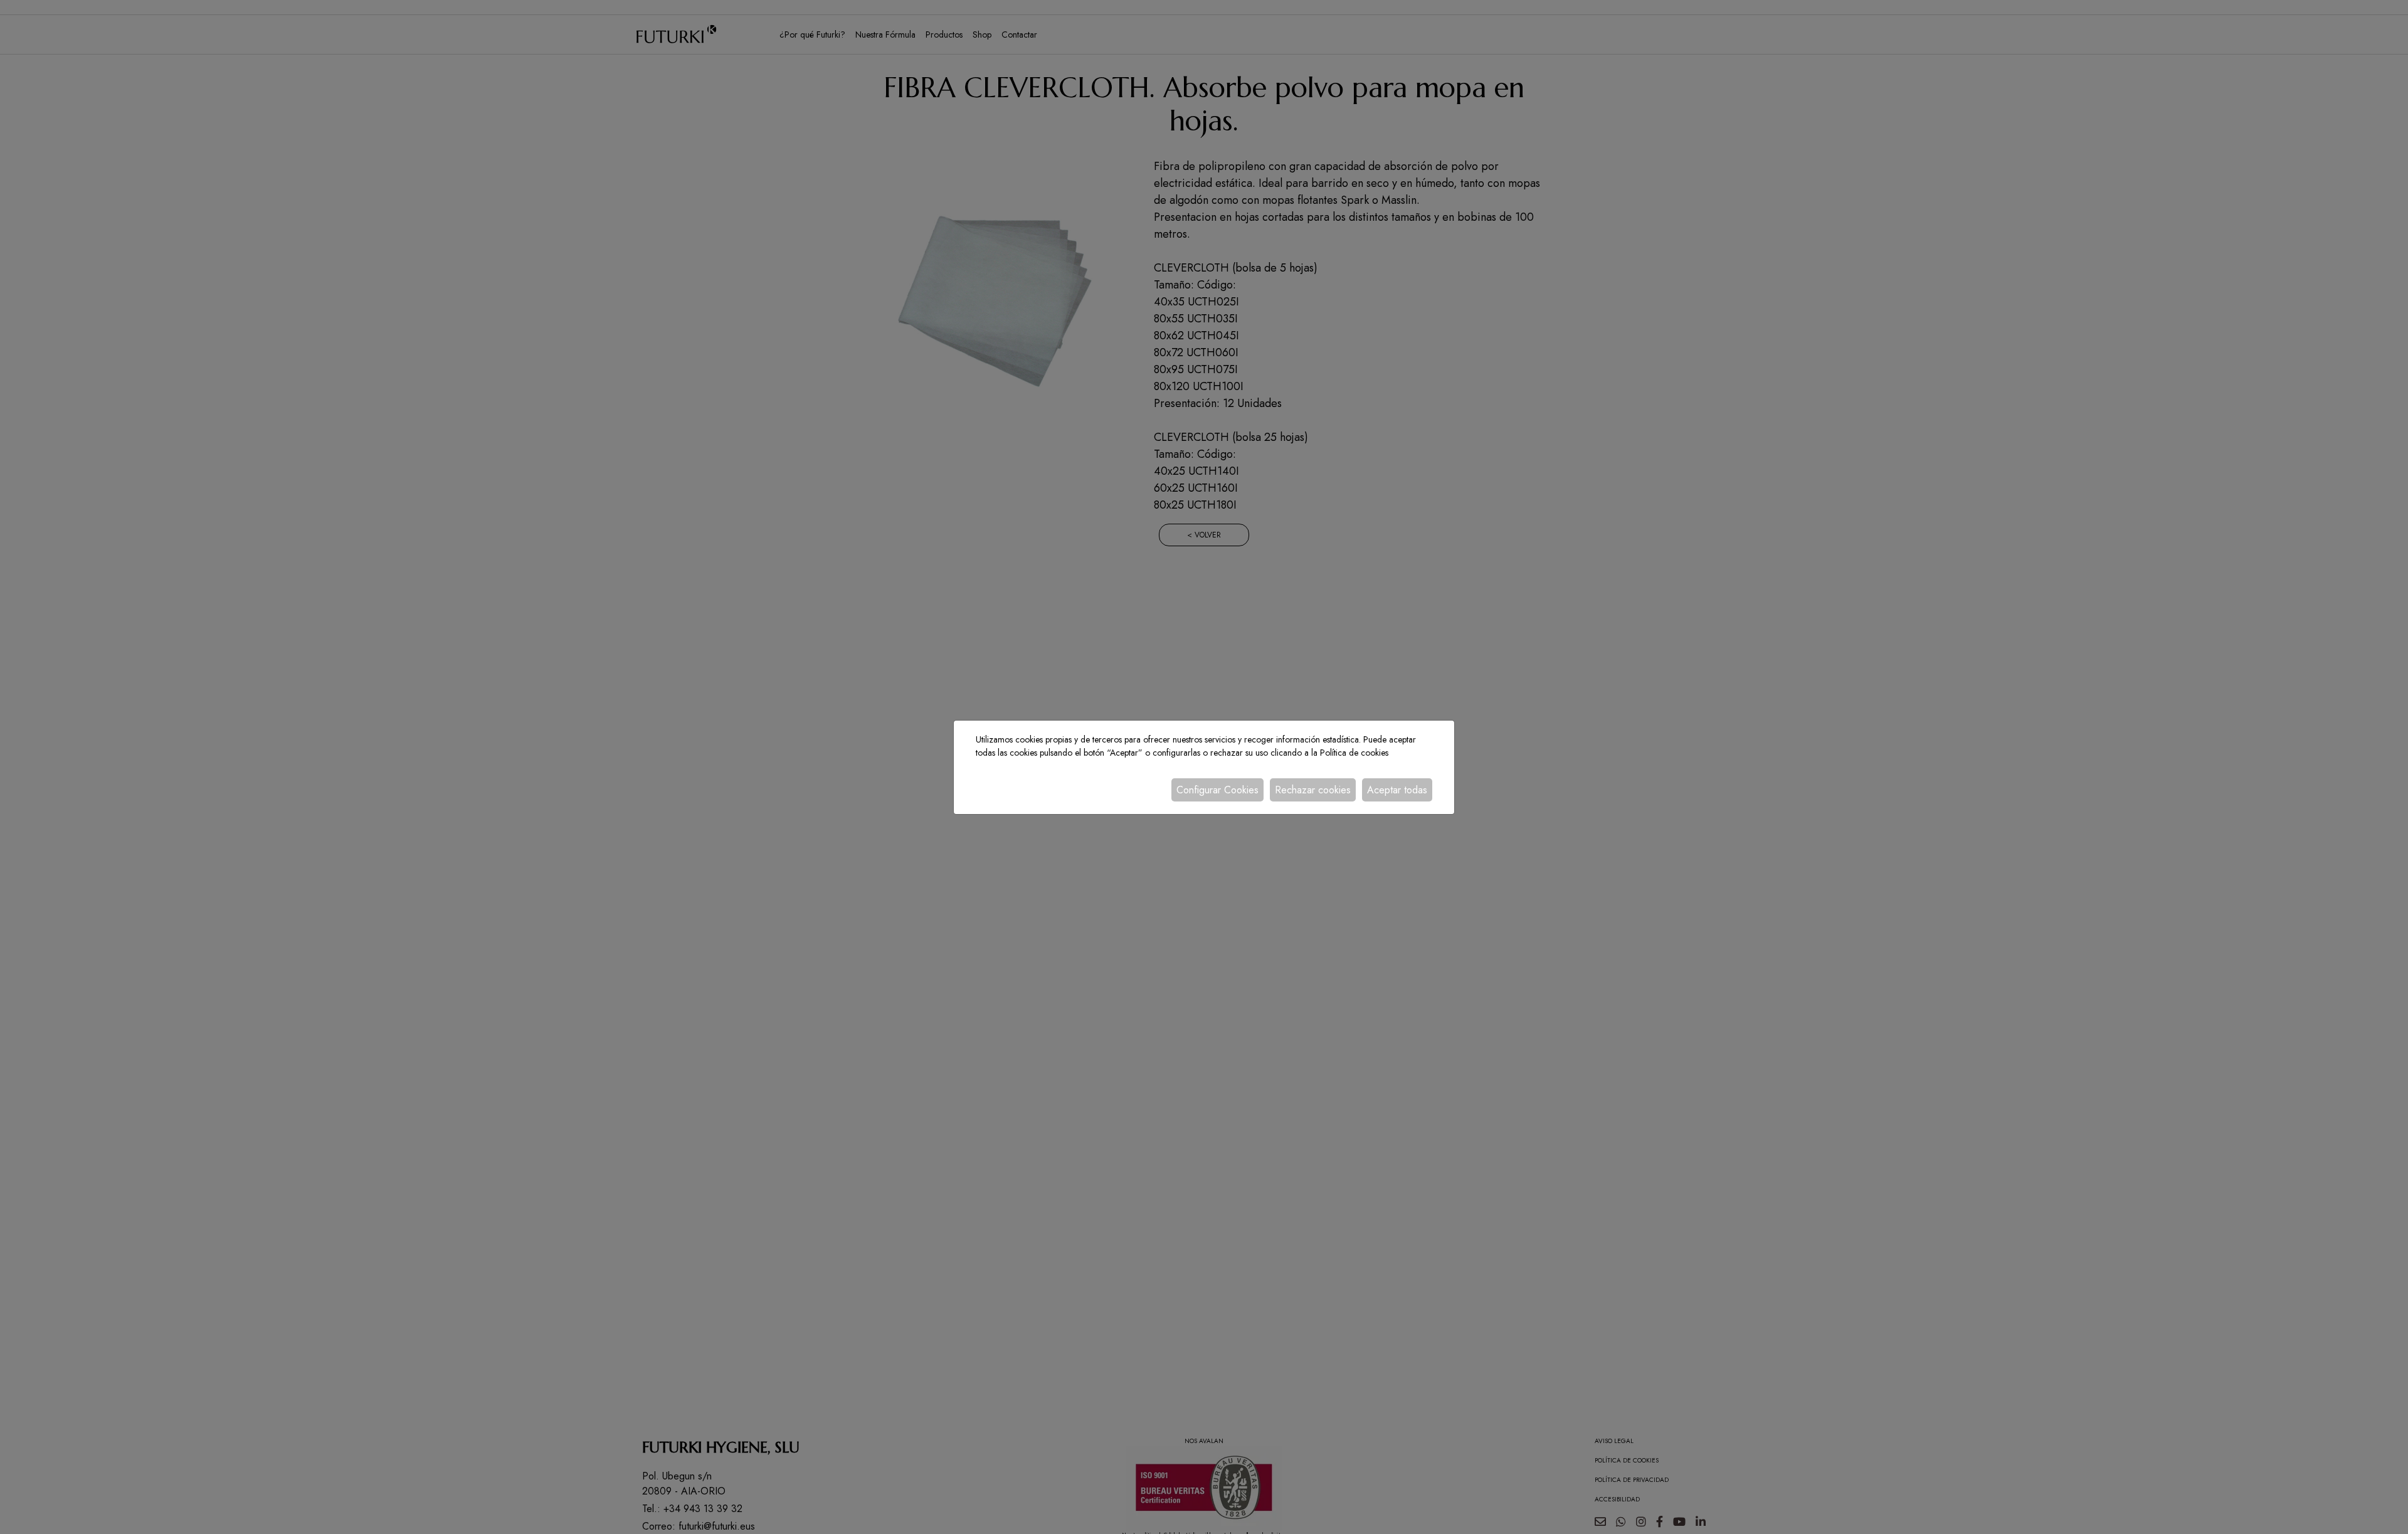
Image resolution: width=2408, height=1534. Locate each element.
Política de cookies (1354, 753)
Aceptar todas (1397, 790)
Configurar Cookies (1217, 790)
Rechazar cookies (1313, 790)
